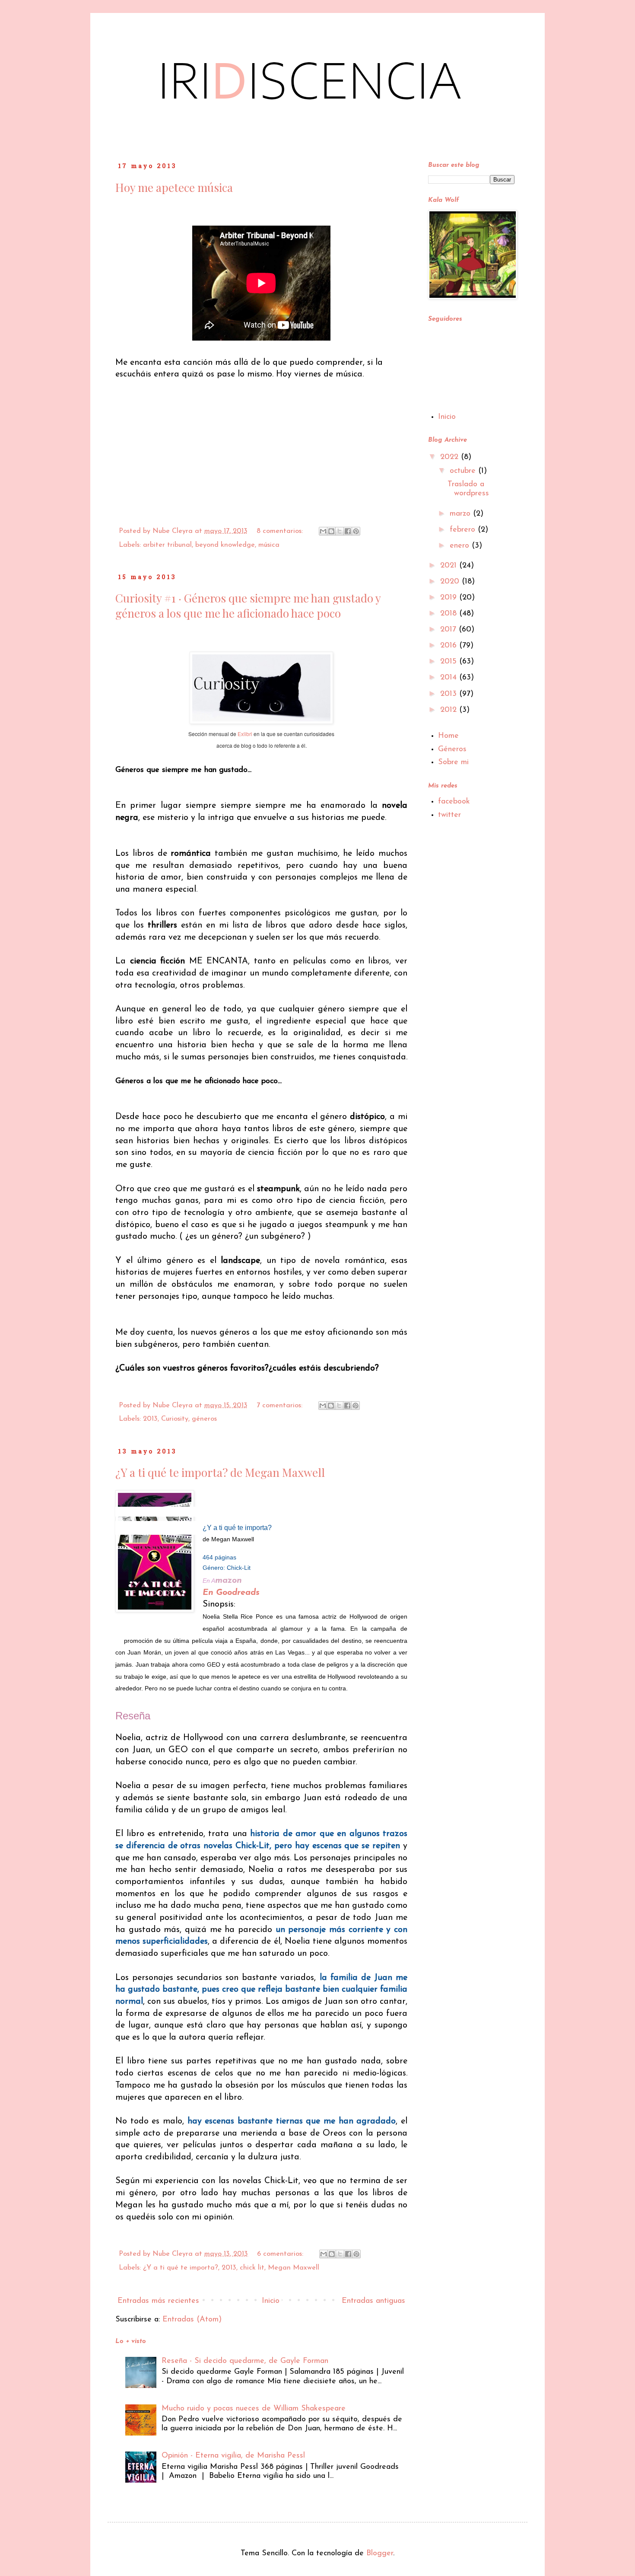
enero (461, 546)
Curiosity (175, 1419)
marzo (461, 514)
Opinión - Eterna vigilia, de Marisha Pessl (233, 2456)
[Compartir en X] (340, 531)
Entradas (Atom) (192, 2320)
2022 (451, 457)
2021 (450, 566)
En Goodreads (231, 1593)
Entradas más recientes (158, 2301)
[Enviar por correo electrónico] (323, 531)
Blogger (380, 2554)
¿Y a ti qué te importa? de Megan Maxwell (220, 1472)
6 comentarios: (281, 2254)
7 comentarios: (281, 1406)
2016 (450, 646)
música (269, 545)
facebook (454, 802)
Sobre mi (453, 762)
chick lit (252, 2268)
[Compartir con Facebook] (348, 531)
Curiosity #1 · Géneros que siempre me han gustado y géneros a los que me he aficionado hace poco (248, 606)
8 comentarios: (281, 531)
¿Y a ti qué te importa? (181, 2268)
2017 (449, 630)
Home (448, 736)
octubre (464, 471)
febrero (464, 530)
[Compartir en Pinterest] (356, 531)
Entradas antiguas (373, 2301)
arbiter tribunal (167, 545)
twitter (449, 815)
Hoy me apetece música (174, 187)
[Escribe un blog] (331, 531)
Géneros (452, 749)
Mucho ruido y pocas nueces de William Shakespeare (254, 2409)
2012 (450, 710)
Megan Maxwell (294, 2268)
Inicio (271, 2301)
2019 (450, 598)
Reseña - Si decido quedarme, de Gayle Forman (245, 2361)
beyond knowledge (225, 545)
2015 (450, 662)
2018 (450, 614)
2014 (450, 678)
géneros (204, 1419)
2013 (150, 1419)
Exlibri (245, 734)
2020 (451, 582)
